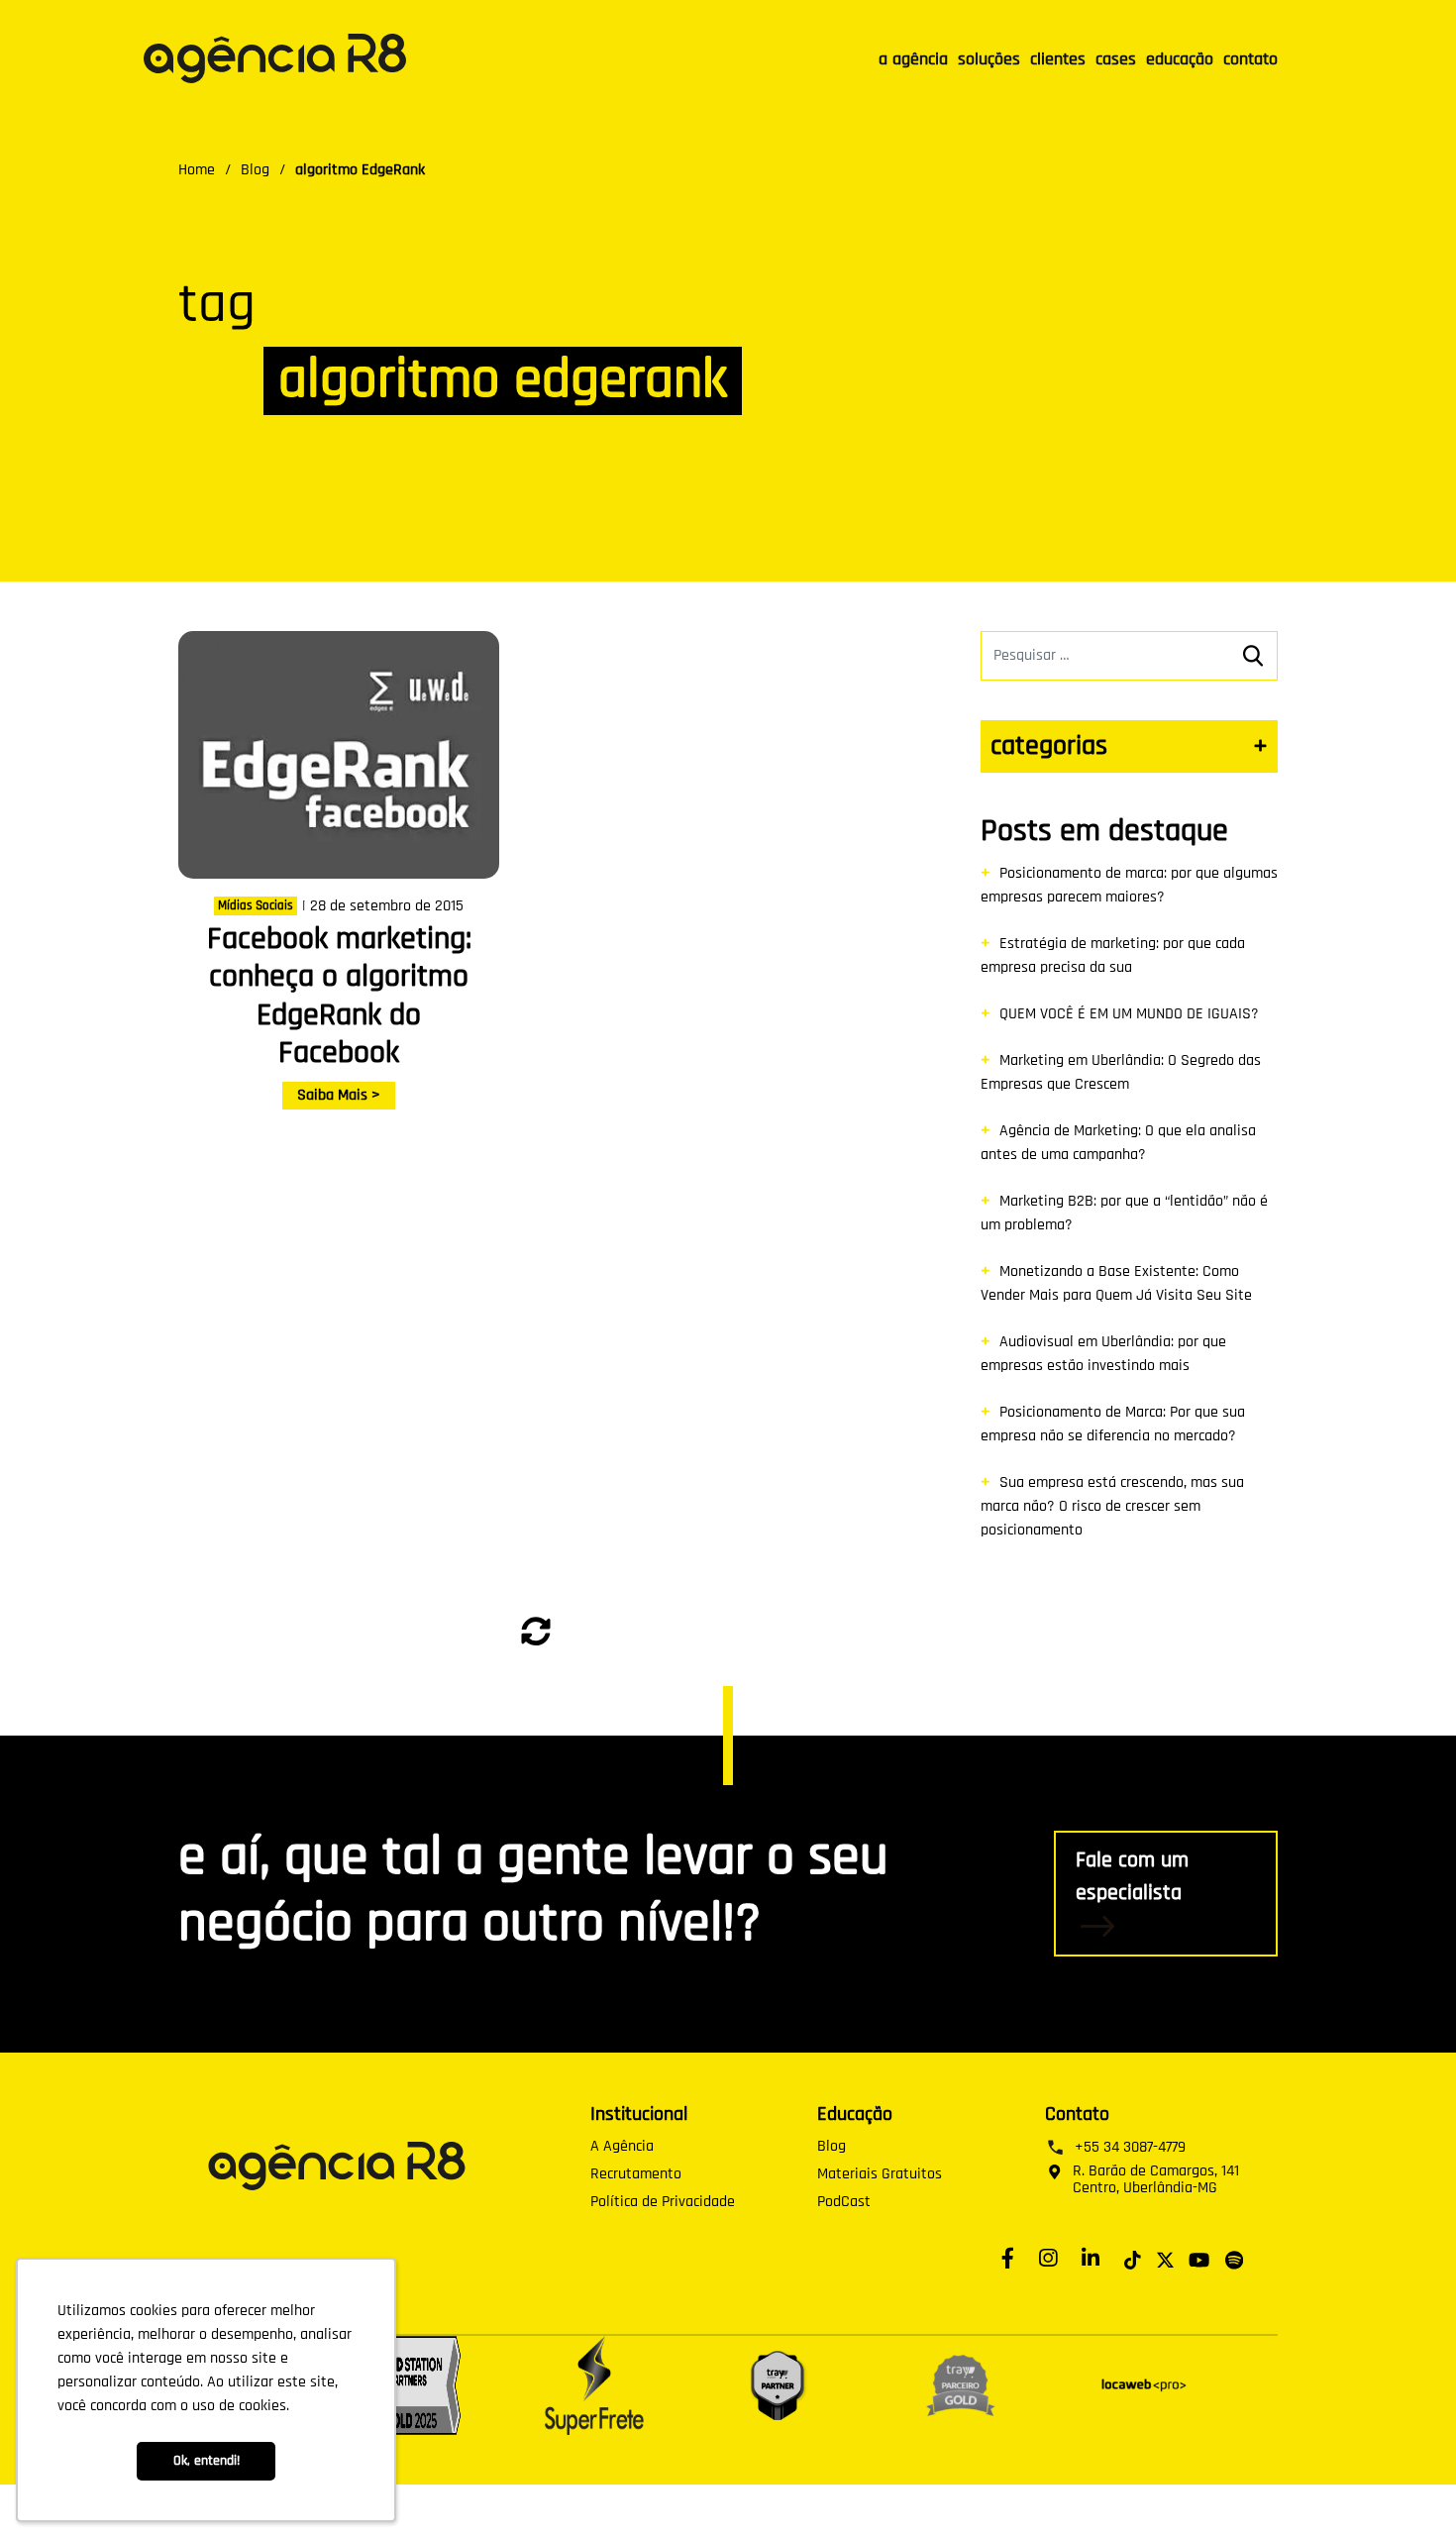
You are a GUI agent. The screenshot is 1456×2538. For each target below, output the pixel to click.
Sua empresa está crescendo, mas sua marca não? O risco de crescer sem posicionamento (1112, 1506)
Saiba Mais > (339, 1095)
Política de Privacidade (663, 2202)
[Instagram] (1053, 2258)
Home (197, 170)
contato (1250, 59)
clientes (1058, 59)
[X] (1165, 2258)
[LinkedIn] (1095, 2258)
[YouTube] (1199, 2258)
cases (1116, 59)
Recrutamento (636, 2174)
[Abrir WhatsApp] (1404, 2489)
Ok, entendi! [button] (207, 2461)
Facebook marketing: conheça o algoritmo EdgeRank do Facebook (339, 996)
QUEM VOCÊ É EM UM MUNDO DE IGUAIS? (1129, 1014)
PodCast (844, 2202)
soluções (989, 59)
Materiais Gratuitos (880, 2174)
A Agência (622, 2147)
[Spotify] (1234, 2258)
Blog (832, 2147)
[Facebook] (1013, 2258)
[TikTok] (1133, 2258)
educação (1180, 59)
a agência (913, 59)
